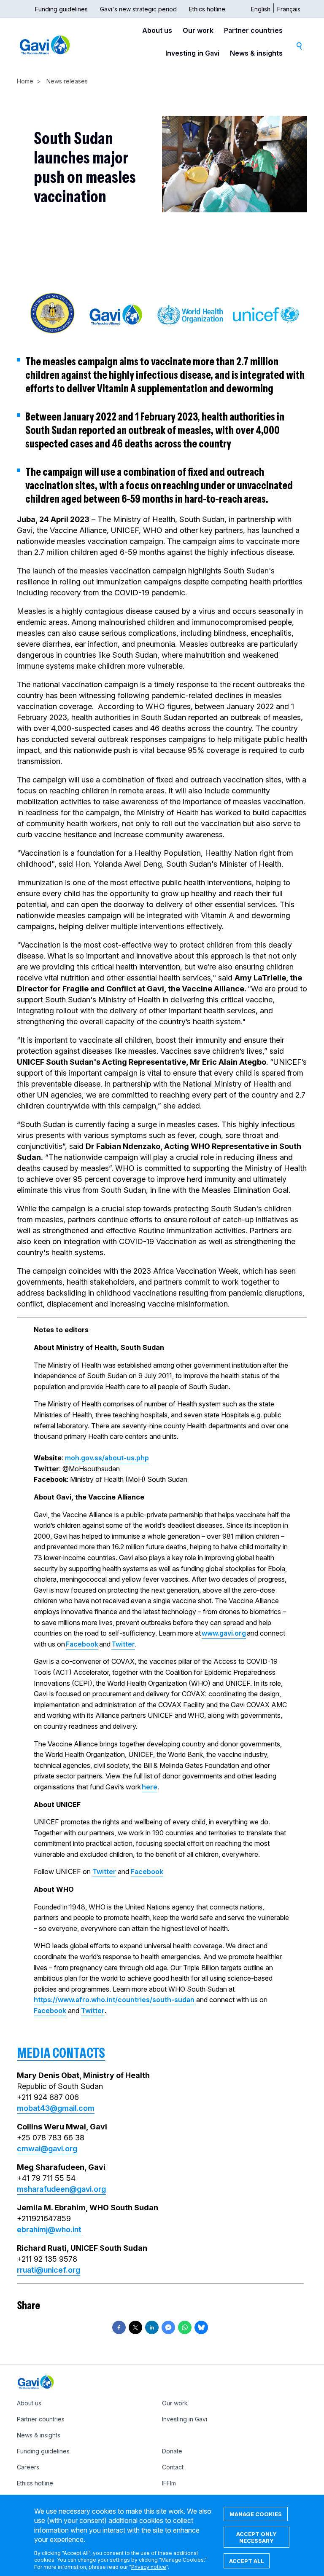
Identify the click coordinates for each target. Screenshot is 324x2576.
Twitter (123, 1644)
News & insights (256, 53)
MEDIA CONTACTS (61, 2053)
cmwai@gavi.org (47, 2149)
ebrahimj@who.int (49, 2229)
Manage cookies (256, 2514)
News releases (67, 81)
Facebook (82, 1644)
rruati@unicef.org (49, 2270)
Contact (173, 2467)
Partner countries (253, 30)
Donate (172, 2451)
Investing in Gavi (192, 53)
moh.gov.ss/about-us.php (107, 1458)
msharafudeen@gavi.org (61, 2189)
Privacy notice (149, 2567)
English (261, 9)
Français (289, 9)
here (150, 1787)
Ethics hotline (207, 9)
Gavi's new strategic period (138, 9)
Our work (198, 30)
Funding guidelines (61, 9)
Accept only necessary (256, 2537)
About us (157, 30)
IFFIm (169, 2483)
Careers (28, 2467)
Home (25, 81)
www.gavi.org (224, 1633)
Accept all (247, 2561)
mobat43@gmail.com (56, 2108)
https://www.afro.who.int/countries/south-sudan (114, 2000)
